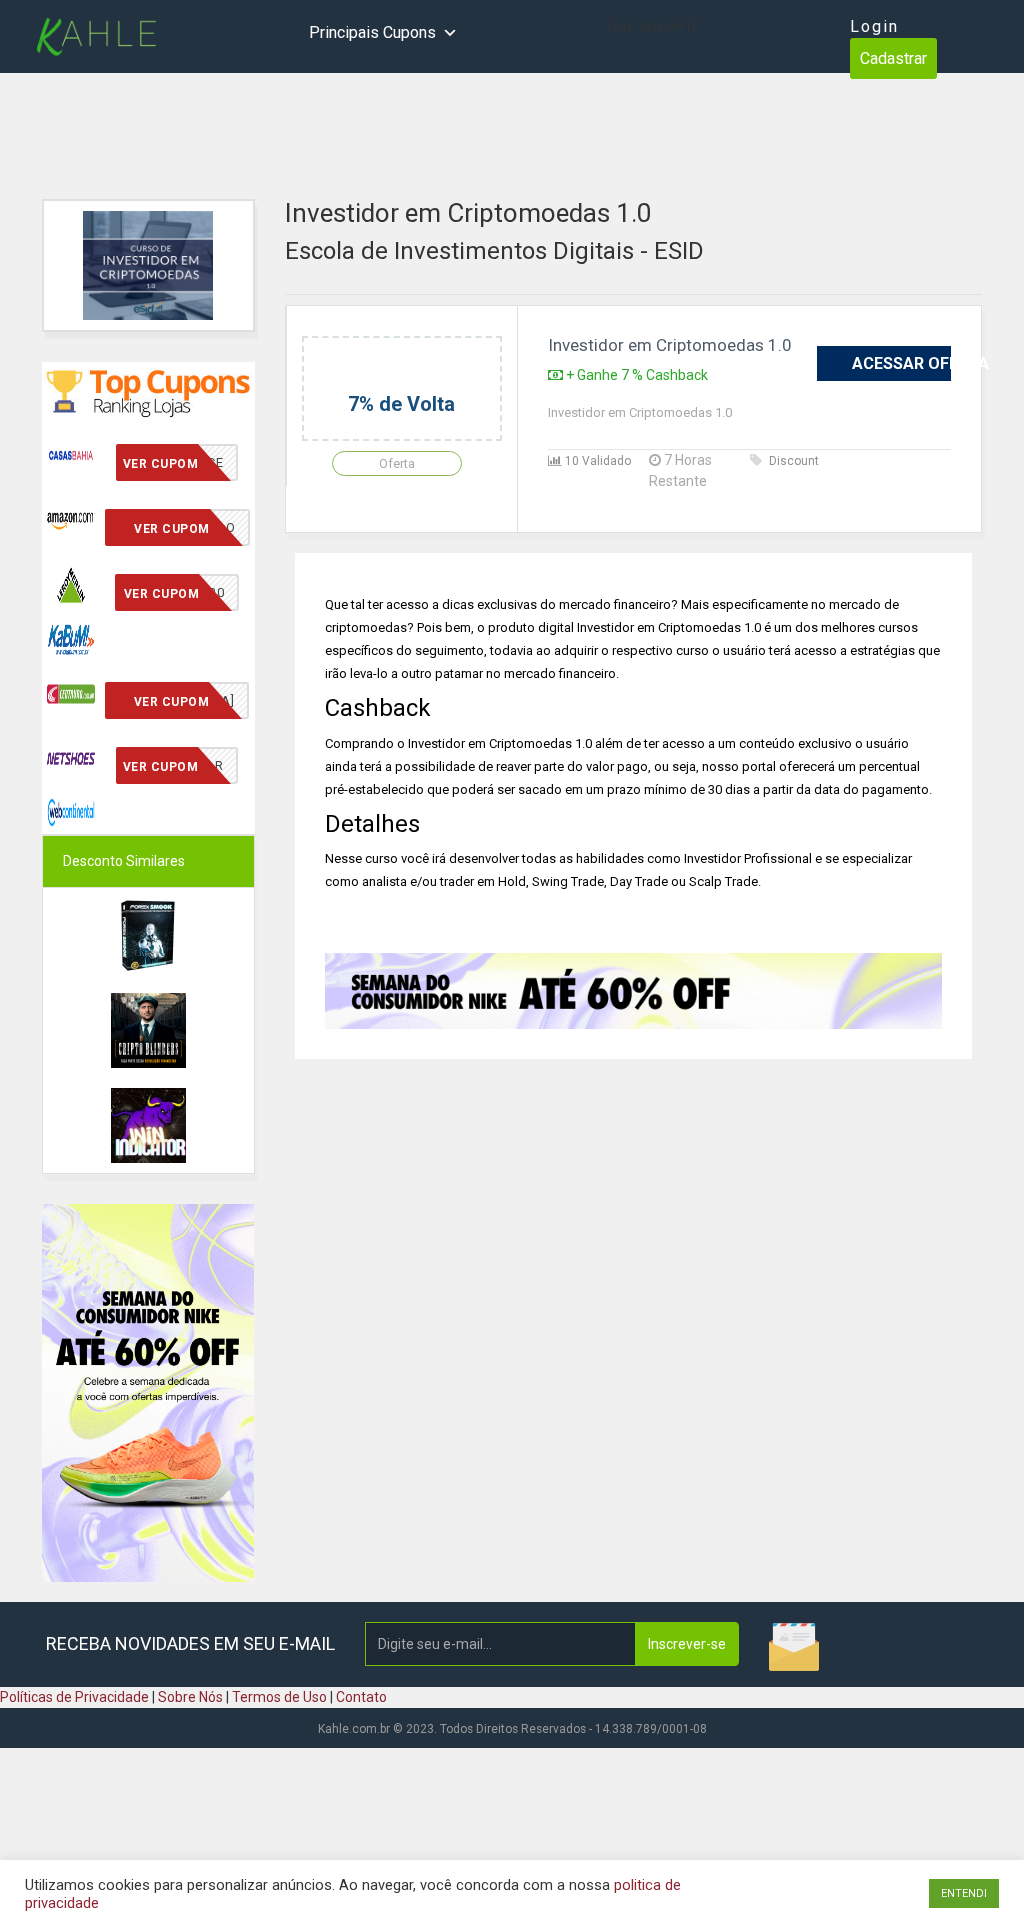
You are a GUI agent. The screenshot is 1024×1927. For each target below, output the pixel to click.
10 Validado (596, 461)
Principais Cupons (372, 32)
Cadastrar (893, 58)
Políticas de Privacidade (74, 1697)
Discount (794, 461)
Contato (361, 1697)
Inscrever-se (687, 1644)
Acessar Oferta (901, 363)
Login (874, 26)
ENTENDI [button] (964, 1893)
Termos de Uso (279, 1697)
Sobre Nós (190, 1697)
